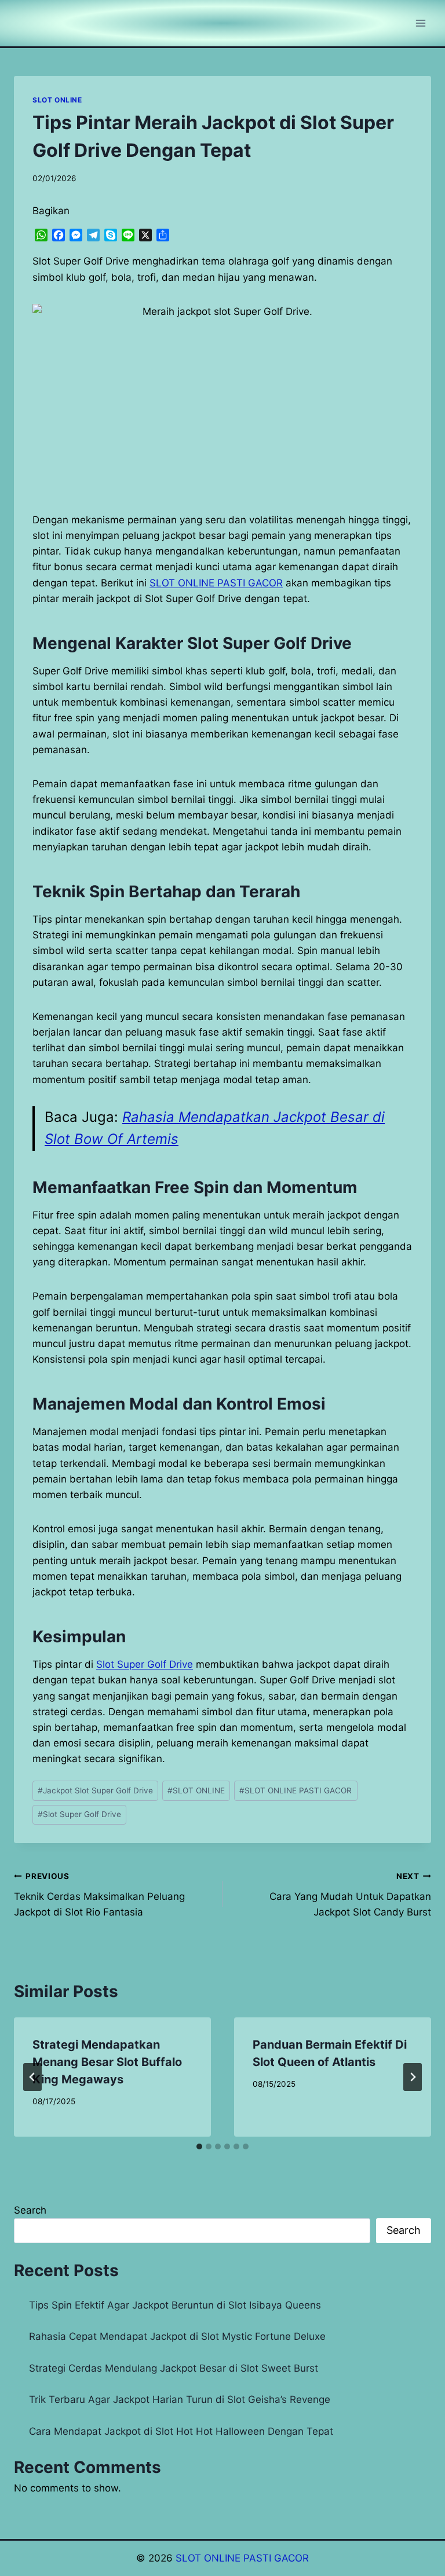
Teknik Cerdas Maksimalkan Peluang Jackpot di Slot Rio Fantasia (99, 1895)
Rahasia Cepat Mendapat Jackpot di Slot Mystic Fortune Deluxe (177, 2336)
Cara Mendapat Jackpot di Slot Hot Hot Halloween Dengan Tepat (181, 2431)
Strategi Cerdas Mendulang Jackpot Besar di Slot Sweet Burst (174, 2368)
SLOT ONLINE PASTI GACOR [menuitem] (216, 583)
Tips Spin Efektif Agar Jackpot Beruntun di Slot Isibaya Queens (175, 2305)
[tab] (199, 2146)
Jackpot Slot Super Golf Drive (95, 1790)
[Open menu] (420, 23)
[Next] (413, 2077)
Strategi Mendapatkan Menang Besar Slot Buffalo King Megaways (107, 2062)
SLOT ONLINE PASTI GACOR (296, 1790)
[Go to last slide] (32, 2077)
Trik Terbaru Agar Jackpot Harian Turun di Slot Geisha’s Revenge (180, 2399)
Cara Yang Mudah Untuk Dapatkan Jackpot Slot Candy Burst (350, 1895)
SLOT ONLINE (57, 100)
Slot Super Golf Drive (145, 1664)
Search (30, 2210)
